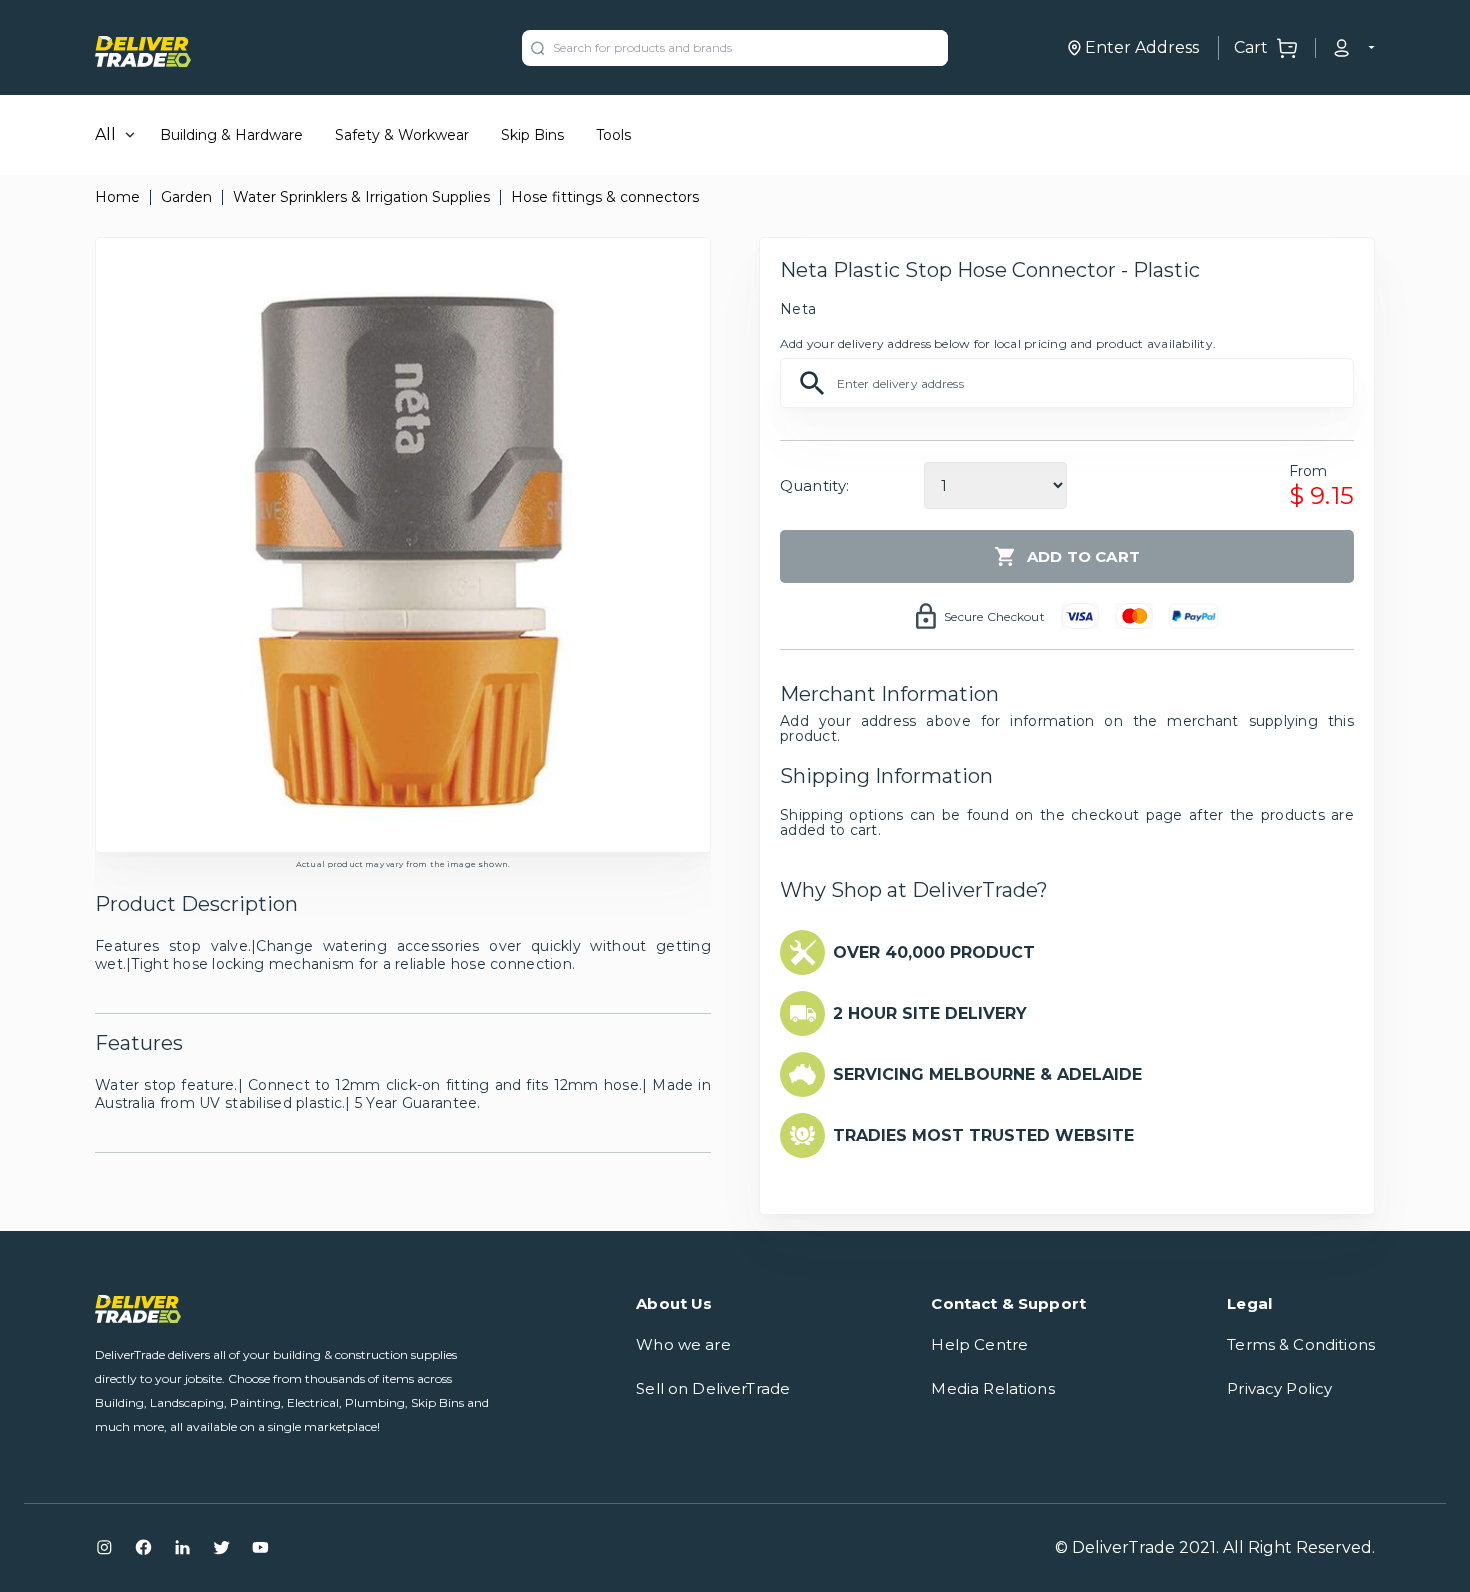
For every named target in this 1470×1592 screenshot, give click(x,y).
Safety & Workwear (402, 135)
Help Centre (979, 1344)
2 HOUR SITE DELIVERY (930, 1013)
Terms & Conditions (1301, 1344)
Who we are (683, 1344)
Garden (186, 197)
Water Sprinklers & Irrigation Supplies (361, 197)
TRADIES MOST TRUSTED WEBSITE (983, 1135)
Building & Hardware (231, 135)
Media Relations (992, 1388)
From (1308, 471)
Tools (613, 135)
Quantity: (814, 485)
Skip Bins (532, 135)
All (105, 134)
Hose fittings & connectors (605, 197)
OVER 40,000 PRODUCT (934, 952)
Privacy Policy (1279, 1388)
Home (117, 197)
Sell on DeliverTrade (713, 1388)
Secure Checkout (994, 616)
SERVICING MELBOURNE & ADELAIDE (987, 1074)
